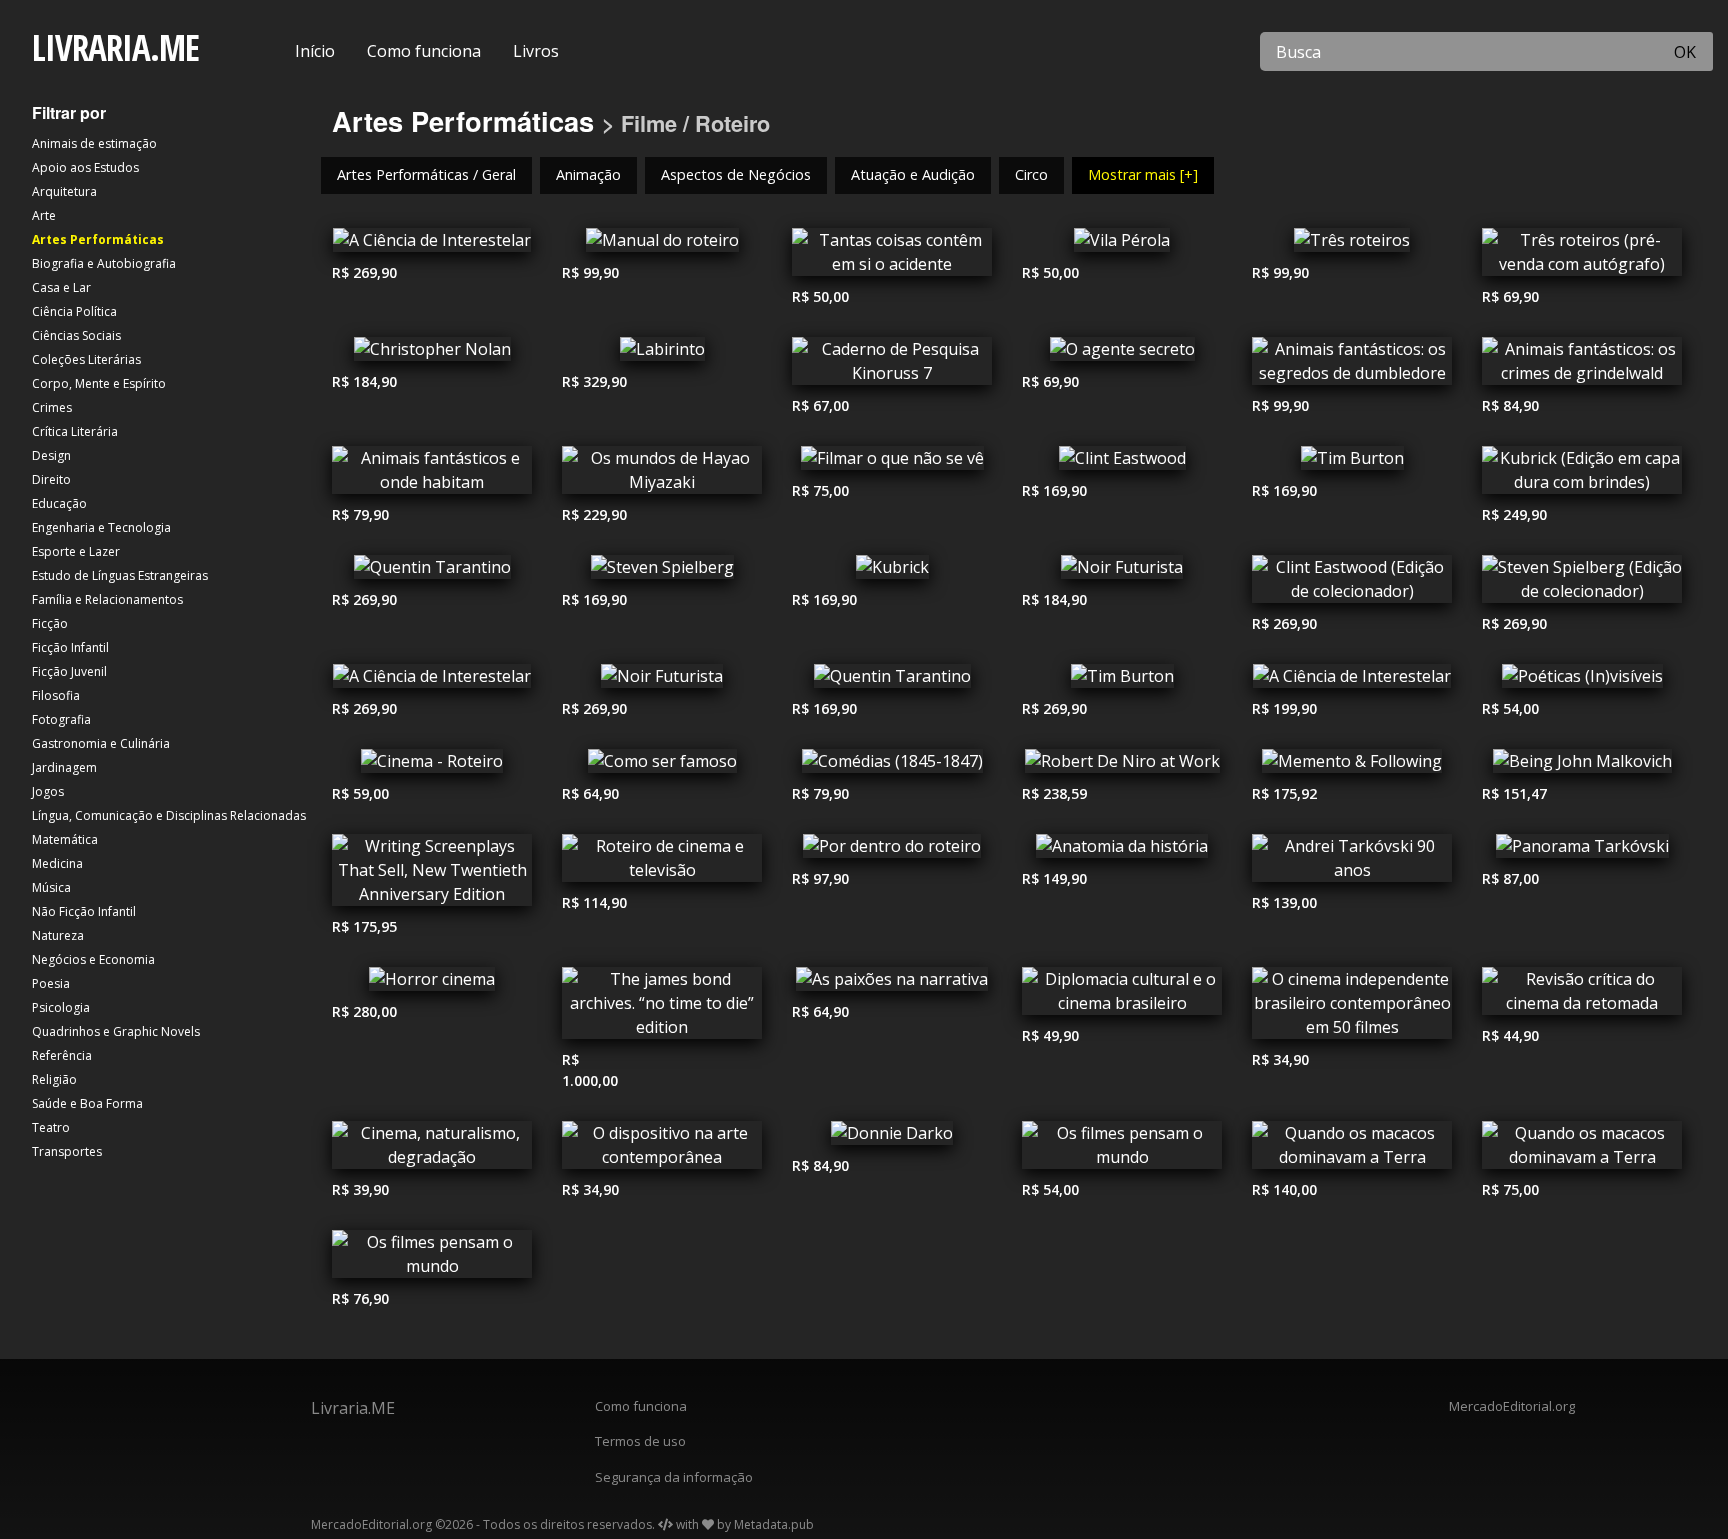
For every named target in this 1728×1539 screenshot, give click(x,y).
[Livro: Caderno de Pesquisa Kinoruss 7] (892, 366)
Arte (44, 215)
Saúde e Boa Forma (87, 1103)
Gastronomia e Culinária (101, 743)
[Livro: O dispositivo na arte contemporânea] (662, 1150)
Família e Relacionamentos (107, 599)
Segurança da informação (674, 1477)
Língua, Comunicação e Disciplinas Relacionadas (169, 815)
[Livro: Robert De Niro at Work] (1122, 766)
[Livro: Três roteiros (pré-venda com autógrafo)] (1582, 257)
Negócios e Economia (93, 959)
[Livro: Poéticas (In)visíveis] (1582, 681)
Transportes (67, 1151)
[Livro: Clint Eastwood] (1122, 463)
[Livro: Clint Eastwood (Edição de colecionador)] (1352, 584)
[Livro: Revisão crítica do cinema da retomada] (1582, 996)
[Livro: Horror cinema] (432, 984)
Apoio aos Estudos (85, 167)
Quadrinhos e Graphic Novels (116, 1031)
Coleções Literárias (86, 359)
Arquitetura (64, 191)
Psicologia (61, 1007)
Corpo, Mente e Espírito (99, 383)
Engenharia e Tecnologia (101, 527)
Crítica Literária (75, 431)
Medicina (57, 863)
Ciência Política (74, 311)
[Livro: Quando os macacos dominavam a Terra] (1352, 1150)
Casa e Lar (61, 287)
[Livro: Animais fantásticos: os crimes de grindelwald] (1582, 366)
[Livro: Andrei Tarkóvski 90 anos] (1352, 863)
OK (1685, 52)
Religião (54, 1079)
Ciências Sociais (76, 335)
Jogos (48, 791)
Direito (51, 479)
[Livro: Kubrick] (892, 572)
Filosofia (56, 695)
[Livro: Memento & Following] (1352, 766)
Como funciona (424, 51)
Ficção (50, 623)
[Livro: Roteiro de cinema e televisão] (662, 863)
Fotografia (61, 719)
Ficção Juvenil (69, 671)
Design (51, 455)
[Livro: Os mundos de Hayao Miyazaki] (662, 475)
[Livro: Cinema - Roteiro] (432, 766)
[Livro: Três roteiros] (1352, 245)
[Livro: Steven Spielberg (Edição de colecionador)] (1582, 584)
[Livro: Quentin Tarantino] (432, 572)
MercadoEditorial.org (1512, 1406)
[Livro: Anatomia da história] (1122, 851)
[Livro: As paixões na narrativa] (892, 984)
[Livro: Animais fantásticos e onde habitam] (432, 475)
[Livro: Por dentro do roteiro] (892, 851)
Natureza (58, 935)
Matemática (65, 839)
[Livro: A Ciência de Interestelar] (432, 245)
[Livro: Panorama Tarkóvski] (1582, 851)
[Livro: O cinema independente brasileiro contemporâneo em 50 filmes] (1352, 1008)
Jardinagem (64, 767)
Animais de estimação (94, 143)
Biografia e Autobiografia (104, 263)
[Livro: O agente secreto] (1122, 354)
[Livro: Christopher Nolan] (432, 354)
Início (315, 51)
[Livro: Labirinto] (662, 354)
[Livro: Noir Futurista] (1122, 572)
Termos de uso (640, 1441)
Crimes (52, 407)
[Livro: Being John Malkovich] (1582, 766)
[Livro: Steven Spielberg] (662, 572)
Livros (536, 51)
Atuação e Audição (913, 174)
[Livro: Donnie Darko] (892, 1138)
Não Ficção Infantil (84, 911)
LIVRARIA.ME (115, 47)
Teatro (51, 1127)
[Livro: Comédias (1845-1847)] (892, 766)
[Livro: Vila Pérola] (1122, 245)
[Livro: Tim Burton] (1352, 463)
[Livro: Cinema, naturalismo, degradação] (432, 1150)
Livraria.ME (353, 1408)
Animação (588, 174)
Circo (1031, 174)
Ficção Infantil (70, 647)
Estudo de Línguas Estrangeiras (120, 575)
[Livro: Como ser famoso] (662, 766)
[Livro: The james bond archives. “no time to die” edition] (662, 1008)
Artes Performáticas (98, 239)
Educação (59, 503)
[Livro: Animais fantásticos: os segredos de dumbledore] (1352, 366)
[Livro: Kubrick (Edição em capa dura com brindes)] (1582, 475)
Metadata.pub (774, 1524)
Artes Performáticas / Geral (426, 174)
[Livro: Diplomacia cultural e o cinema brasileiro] (1122, 996)
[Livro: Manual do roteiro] (662, 245)
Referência (62, 1055)
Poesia (51, 983)
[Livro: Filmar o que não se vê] (892, 463)
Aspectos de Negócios (736, 174)
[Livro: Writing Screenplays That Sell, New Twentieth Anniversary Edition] (432, 875)
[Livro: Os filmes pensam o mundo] (1122, 1150)
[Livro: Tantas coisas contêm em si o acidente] (892, 257)
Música (51, 887)
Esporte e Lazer (76, 551)
